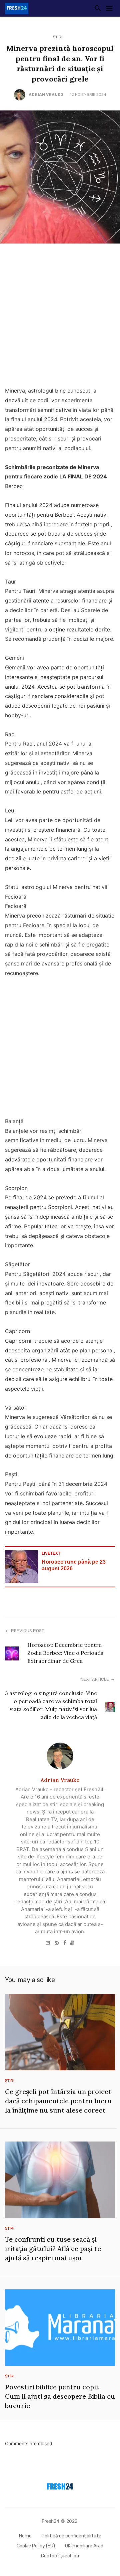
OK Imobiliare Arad (84, 2546)
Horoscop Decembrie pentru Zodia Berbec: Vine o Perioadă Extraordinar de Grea (65, 1653)
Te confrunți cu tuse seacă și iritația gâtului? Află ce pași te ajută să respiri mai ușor (53, 2248)
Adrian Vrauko (46, 94)
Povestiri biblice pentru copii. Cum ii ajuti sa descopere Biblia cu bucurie (60, 2396)
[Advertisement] (60, 317)
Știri (58, 37)
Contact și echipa (60, 2556)
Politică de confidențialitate (71, 2536)
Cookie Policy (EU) (36, 2546)
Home (25, 2536)
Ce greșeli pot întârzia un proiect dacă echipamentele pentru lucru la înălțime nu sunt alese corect (58, 2101)
